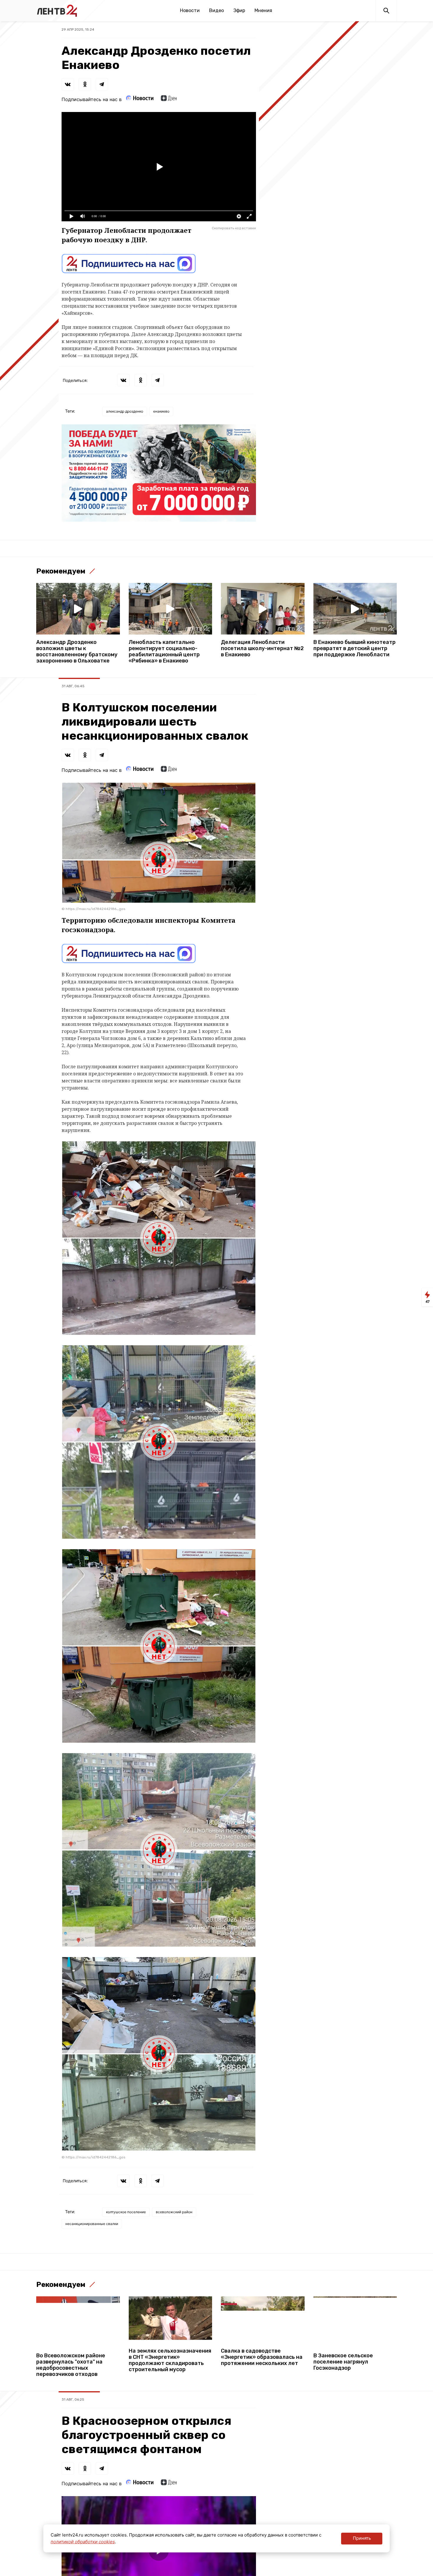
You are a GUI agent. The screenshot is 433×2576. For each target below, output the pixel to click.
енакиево (161, 411)
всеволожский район (174, 2212)
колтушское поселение (126, 2212)
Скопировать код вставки (234, 228)
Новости (190, 10)
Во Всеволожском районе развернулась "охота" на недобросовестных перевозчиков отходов (71, 2365)
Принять (362, 2538)
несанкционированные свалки (92, 2224)
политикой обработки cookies (83, 2542)
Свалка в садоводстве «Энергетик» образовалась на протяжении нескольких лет (262, 2357)
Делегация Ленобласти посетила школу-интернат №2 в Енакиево (262, 648)
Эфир (239, 10)
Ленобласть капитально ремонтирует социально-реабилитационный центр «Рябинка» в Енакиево (164, 652)
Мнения (263, 10)
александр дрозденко (125, 411)
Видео (216, 10)
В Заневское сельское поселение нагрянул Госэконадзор (343, 2362)
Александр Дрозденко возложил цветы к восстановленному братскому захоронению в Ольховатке (77, 652)
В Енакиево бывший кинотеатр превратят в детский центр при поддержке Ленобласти (355, 648)
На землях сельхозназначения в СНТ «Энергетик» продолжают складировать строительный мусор (170, 2360)
